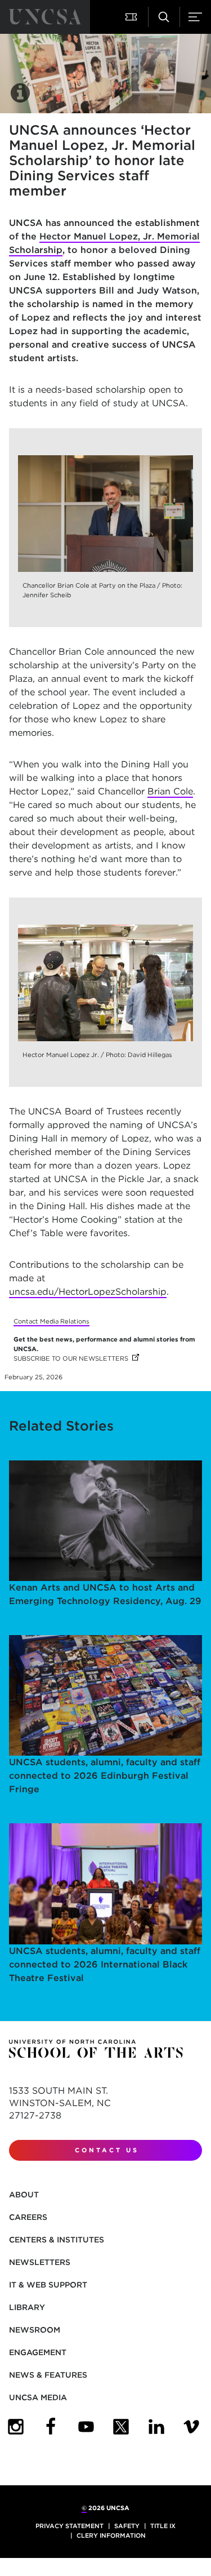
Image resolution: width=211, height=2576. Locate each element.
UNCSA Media (38, 2397)
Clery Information (111, 2535)
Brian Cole (170, 791)
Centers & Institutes (57, 2240)
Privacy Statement (69, 2526)
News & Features (48, 2375)
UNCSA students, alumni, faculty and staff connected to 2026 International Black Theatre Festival (105, 1964)
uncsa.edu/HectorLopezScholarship (88, 1292)
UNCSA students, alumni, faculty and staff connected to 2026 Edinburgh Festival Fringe (105, 1776)
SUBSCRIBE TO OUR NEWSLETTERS (76, 1358)
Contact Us (107, 2150)
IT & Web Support (48, 2285)
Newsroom (35, 2330)
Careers (28, 2217)
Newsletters (40, 2262)
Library (27, 2307)
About (24, 2195)
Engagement (38, 2352)
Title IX (163, 2526)
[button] (132, 17)
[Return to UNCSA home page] (45, 17)
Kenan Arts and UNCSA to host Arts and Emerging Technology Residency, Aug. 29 (105, 1594)
